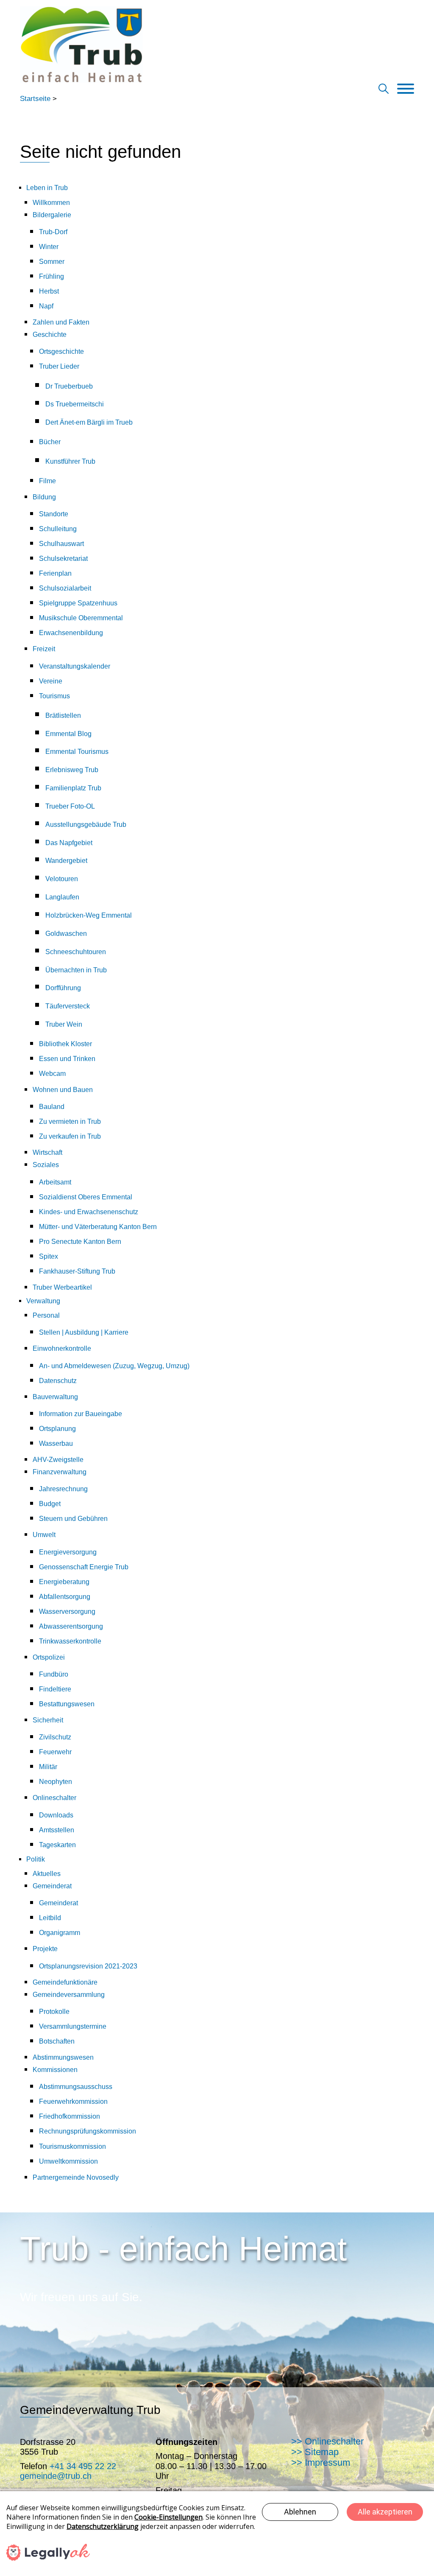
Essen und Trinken (67, 1059)
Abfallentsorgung (65, 1597)
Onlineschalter (54, 1798)
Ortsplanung (57, 1429)
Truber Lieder (59, 366)
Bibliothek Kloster (65, 1044)
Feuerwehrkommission (73, 2101)
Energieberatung (64, 1582)
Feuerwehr (55, 1752)
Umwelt (44, 1535)
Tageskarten (57, 1845)
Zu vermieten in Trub (70, 1121)
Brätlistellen (63, 715)
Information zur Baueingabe (81, 1414)
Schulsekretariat (63, 559)
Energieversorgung (68, 1552)
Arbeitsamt (55, 1182)
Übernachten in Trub (76, 970)
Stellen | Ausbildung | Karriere (84, 1332)
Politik (36, 1859)
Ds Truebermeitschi (75, 404)
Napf (46, 306)
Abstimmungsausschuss (76, 2087)
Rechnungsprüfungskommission (88, 2131)
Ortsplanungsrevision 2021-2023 (88, 1966)
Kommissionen (55, 2070)
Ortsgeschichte (61, 351)
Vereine (51, 681)
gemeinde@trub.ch (56, 2476)
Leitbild (50, 1918)
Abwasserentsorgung (71, 1626)
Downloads (56, 1815)
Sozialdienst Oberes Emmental (86, 1197)
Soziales (46, 1165)
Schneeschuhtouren (76, 952)
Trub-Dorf (53, 232)
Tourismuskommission (72, 2146)
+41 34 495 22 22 (83, 2466)
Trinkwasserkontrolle (70, 1641)
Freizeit (44, 649)
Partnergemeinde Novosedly (76, 2177)
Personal (46, 1315)
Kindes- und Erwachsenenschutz (89, 1212)
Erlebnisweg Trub (72, 770)
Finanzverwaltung (60, 1472)
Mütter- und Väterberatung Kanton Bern (98, 1227)
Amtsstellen (57, 1830)
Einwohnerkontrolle (62, 1348)
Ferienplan (55, 573)
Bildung (44, 497)
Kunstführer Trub (70, 461)
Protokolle (54, 2012)
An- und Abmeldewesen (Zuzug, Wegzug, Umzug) (114, 1366)
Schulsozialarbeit (65, 588)
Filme (47, 481)
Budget (50, 1504)
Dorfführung (63, 988)
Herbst (49, 291)
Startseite (35, 99)
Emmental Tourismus (77, 752)
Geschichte (50, 335)
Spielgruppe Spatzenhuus (78, 603)
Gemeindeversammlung (69, 1995)
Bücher (50, 442)
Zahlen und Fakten (61, 322)
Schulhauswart (61, 544)
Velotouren (62, 879)
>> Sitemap (315, 2452)
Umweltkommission (68, 2161)
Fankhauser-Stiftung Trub (77, 1271)
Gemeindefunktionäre (65, 1982)
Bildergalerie (52, 215)
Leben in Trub (47, 188)
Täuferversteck (68, 1006)
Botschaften (57, 2041)
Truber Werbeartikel (62, 1287)
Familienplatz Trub (73, 788)
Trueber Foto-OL (70, 806)
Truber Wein (64, 1024)
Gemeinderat (52, 1886)
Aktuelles (47, 1874)
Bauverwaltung (55, 1397)
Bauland (52, 1107)
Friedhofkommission (70, 2116)
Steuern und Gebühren (73, 1519)
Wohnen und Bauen (63, 1090)
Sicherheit (48, 1720)
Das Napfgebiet (69, 843)
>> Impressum (321, 2463)
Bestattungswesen (67, 1704)
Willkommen (51, 203)
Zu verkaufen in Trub (70, 1136)
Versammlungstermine (73, 2026)
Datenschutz (58, 1381)
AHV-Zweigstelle (58, 1460)
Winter (49, 247)
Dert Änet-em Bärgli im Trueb (89, 422)
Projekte (45, 1949)
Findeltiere (55, 1689)
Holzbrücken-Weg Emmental (89, 915)
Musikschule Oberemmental (81, 618)
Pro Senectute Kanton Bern (80, 1242)
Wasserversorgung (67, 1611)
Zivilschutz (55, 1737)
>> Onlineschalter (327, 2441)
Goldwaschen (66, 934)
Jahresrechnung (63, 1489)
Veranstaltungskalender (75, 666)
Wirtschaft (47, 1152)
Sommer (52, 262)
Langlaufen (62, 897)
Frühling (51, 276)
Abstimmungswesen (63, 2057)
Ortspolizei (49, 1657)
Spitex (49, 1256)
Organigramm (60, 1933)
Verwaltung (43, 1301)
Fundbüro (54, 1674)
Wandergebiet (66, 861)
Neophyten (56, 1782)
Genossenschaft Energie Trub (84, 1567)
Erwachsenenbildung (71, 633)
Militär (48, 1767)
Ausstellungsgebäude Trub (86, 825)
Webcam (52, 1074)
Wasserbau (56, 1443)
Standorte (54, 514)
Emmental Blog (68, 734)
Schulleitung (58, 529)
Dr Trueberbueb (69, 386)
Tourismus (54, 696)
